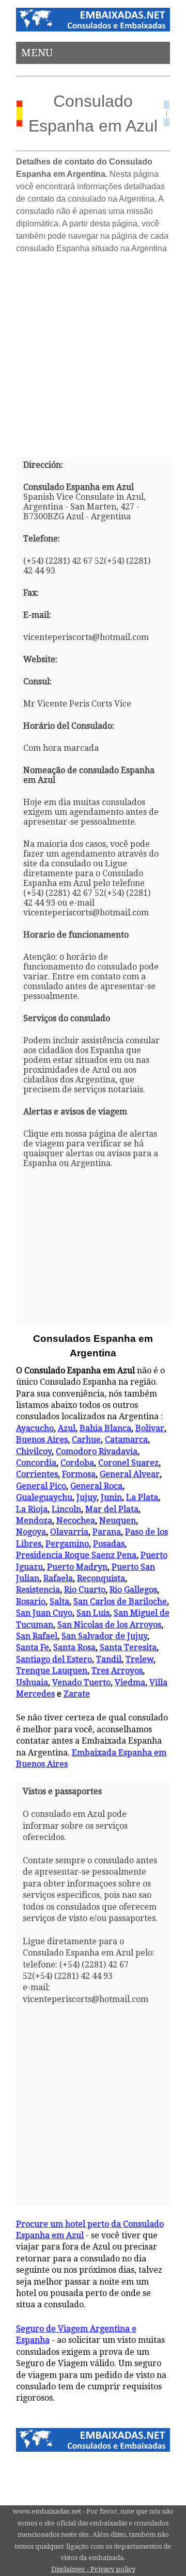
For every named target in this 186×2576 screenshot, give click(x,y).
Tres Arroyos (117, 1671)
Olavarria (69, 1532)
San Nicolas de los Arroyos (109, 1625)
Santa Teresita (128, 1647)
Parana (107, 1532)
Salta (59, 1602)
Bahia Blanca (105, 1428)
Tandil (109, 1659)
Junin (111, 1497)
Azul (67, 1428)
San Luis (93, 1613)
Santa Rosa (74, 1647)
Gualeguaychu (44, 1497)
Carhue (86, 1440)
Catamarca (126, 1440)
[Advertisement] (93, 351)
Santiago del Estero (54, 1659)
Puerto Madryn (77, 1567)
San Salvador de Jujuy (104, 1636)
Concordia (36, 1463)
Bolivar (150, 1428)
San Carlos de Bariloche (120, 1602)
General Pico (41, 1486)
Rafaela (58, 1578)
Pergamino (67, 1544)
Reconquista (101, 1578)
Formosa (79, 1474)
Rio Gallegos (133, 1590)
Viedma (130, 1683)
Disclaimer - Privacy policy (93, 2569)
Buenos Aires (42, 1440)
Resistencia (38, 1590)
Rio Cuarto (85, 1590)
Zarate (77, 1694)
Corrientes (37, 1474)
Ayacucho (35, 1428)
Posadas (109, 1544)
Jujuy (87, 1497)
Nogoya (31, 1532)
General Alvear (130, 1474)
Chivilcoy (34, 1451)
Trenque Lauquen (52, 1671)
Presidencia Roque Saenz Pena (76, 1555)
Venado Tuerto (81, 1683)
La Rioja (32, 1509)
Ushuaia (32, 1683)
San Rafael (37, 1636)
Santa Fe (33, 1647)
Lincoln (66, 1509)
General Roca (96, 1486)
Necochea (76, 1521)
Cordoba (77, 1463)
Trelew (139, 1659)
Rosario (31, 1602)
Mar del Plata (112, 1509)
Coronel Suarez (128, 1463)
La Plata (142, 1497)
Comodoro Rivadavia (97, 1451)
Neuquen (118, 1521)
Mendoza (34, 1521)
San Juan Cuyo (44, 1613)
